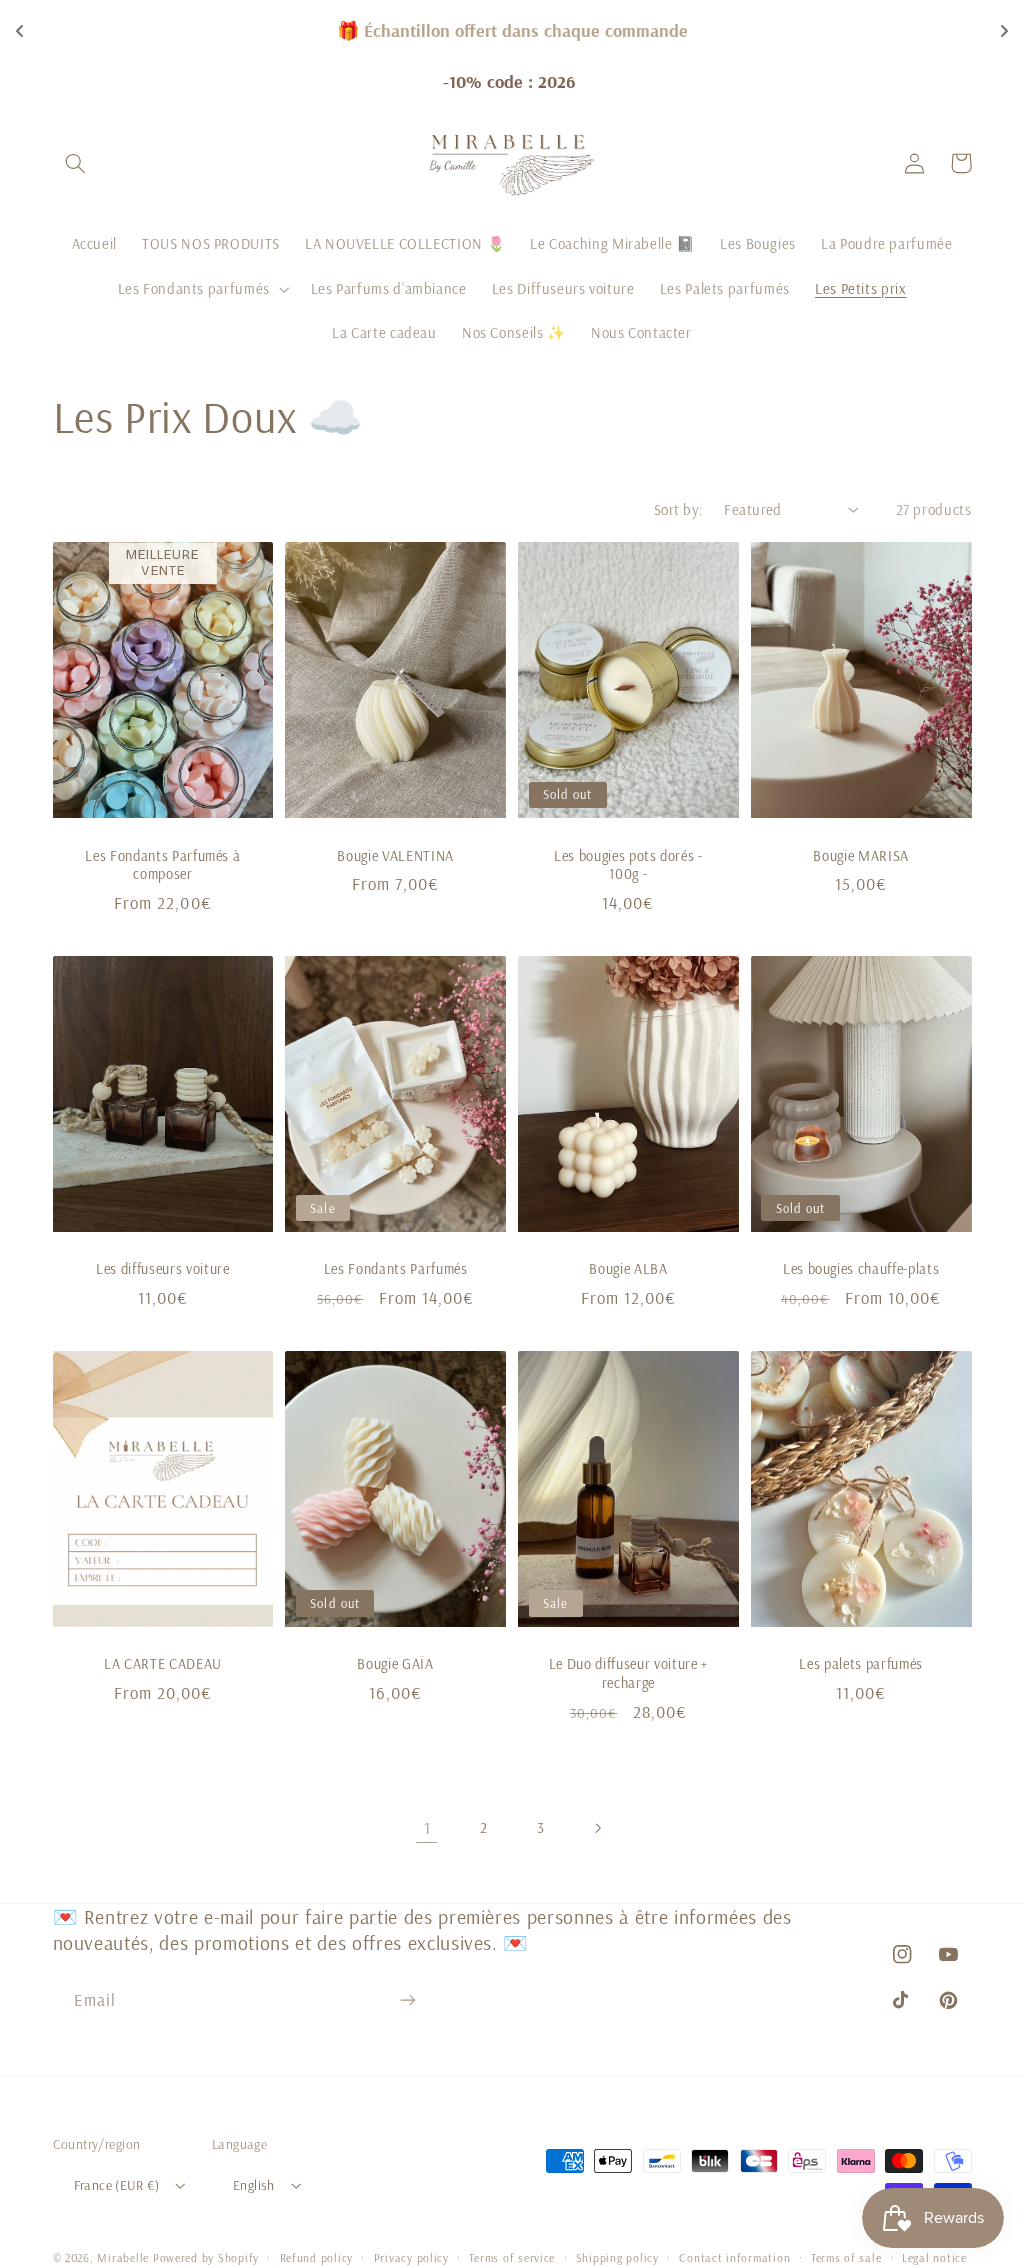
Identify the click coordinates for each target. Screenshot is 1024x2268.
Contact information (734, 2257)
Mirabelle (123, 2257)
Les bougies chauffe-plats (861, 1269)
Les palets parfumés (861, 1664)
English (254, 2184)
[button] (76, 163)
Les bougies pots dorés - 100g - (628, 865)
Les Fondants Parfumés (396, 1269)
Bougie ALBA (628, 1269)
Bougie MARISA (861, 856)
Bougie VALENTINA (395, 856)
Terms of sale (846, 2257)
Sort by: (678, 509)
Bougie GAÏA (395, 1664)
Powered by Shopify (206, 2257)
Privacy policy (411, 2257)
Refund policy (317, 2257)
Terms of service (512, 2257)
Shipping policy (617, 2257)
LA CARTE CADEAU (163, 1664)
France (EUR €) (117, 2184)
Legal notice (934, 2257)
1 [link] (427, 1827)
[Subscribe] (407, 1999)
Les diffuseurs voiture (163, 1269)
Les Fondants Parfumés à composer (162, 865)
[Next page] (597, 1828)
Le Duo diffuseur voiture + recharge (628, 1673)
